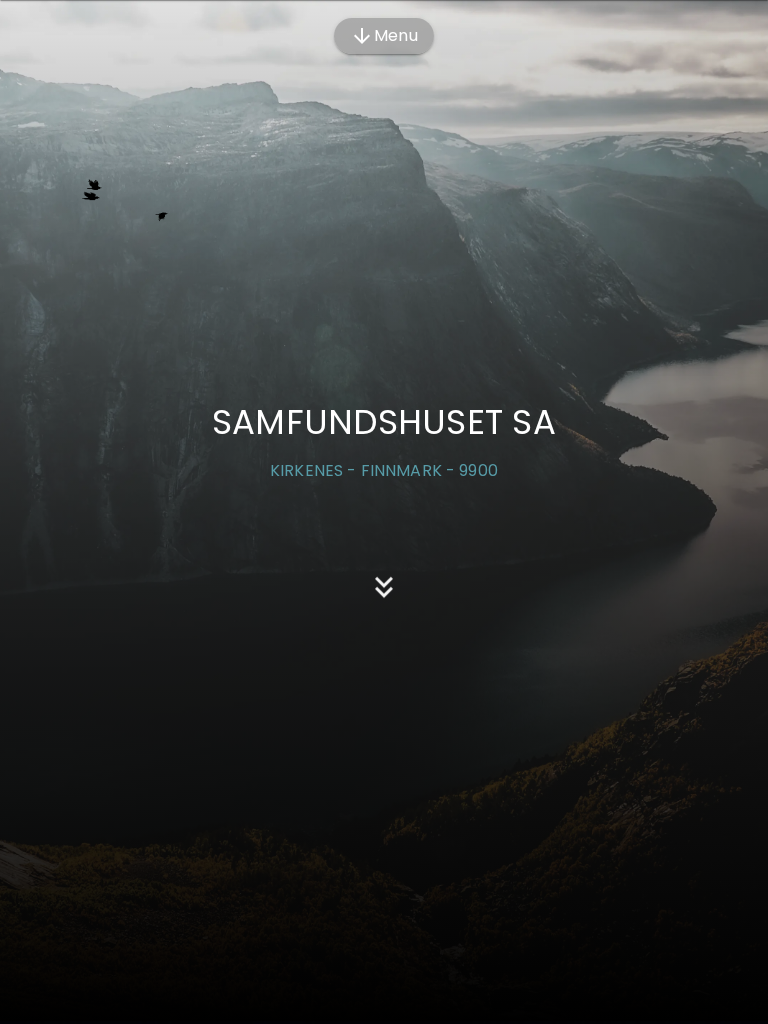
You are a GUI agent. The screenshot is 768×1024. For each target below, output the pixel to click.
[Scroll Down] (384, 593)
